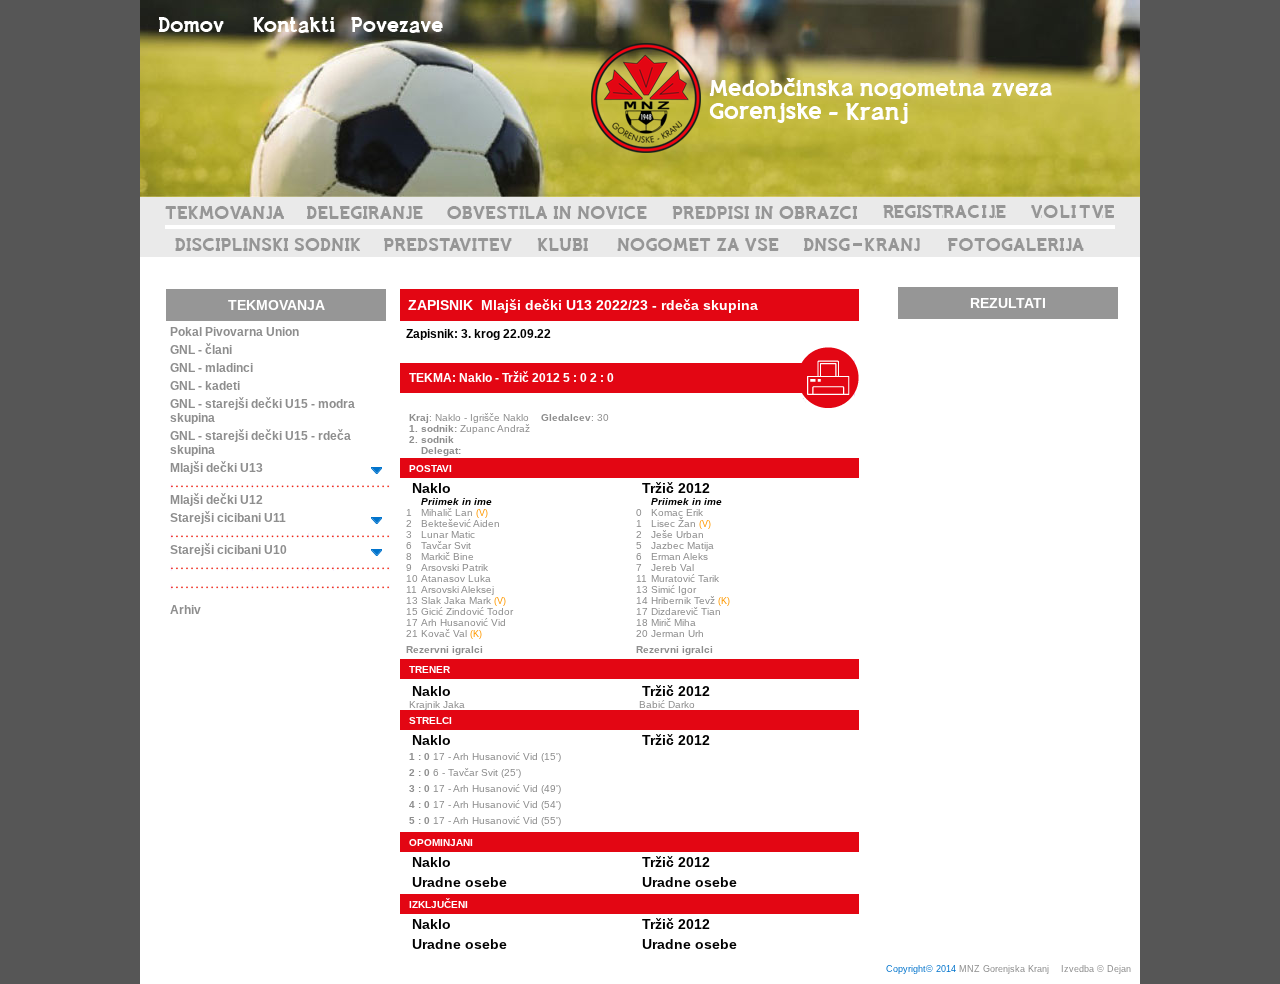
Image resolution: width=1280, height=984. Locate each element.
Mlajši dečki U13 (216, 468)
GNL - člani (201, 350)
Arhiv (185, 610)
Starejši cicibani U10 (228, 550)
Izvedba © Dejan (1097, 969)
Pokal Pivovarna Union (234, 332)
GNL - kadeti (205, 386)
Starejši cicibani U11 (228, 518)
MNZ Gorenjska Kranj (1004, 969)
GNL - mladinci (211, 368)
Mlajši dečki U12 (216, 500)
